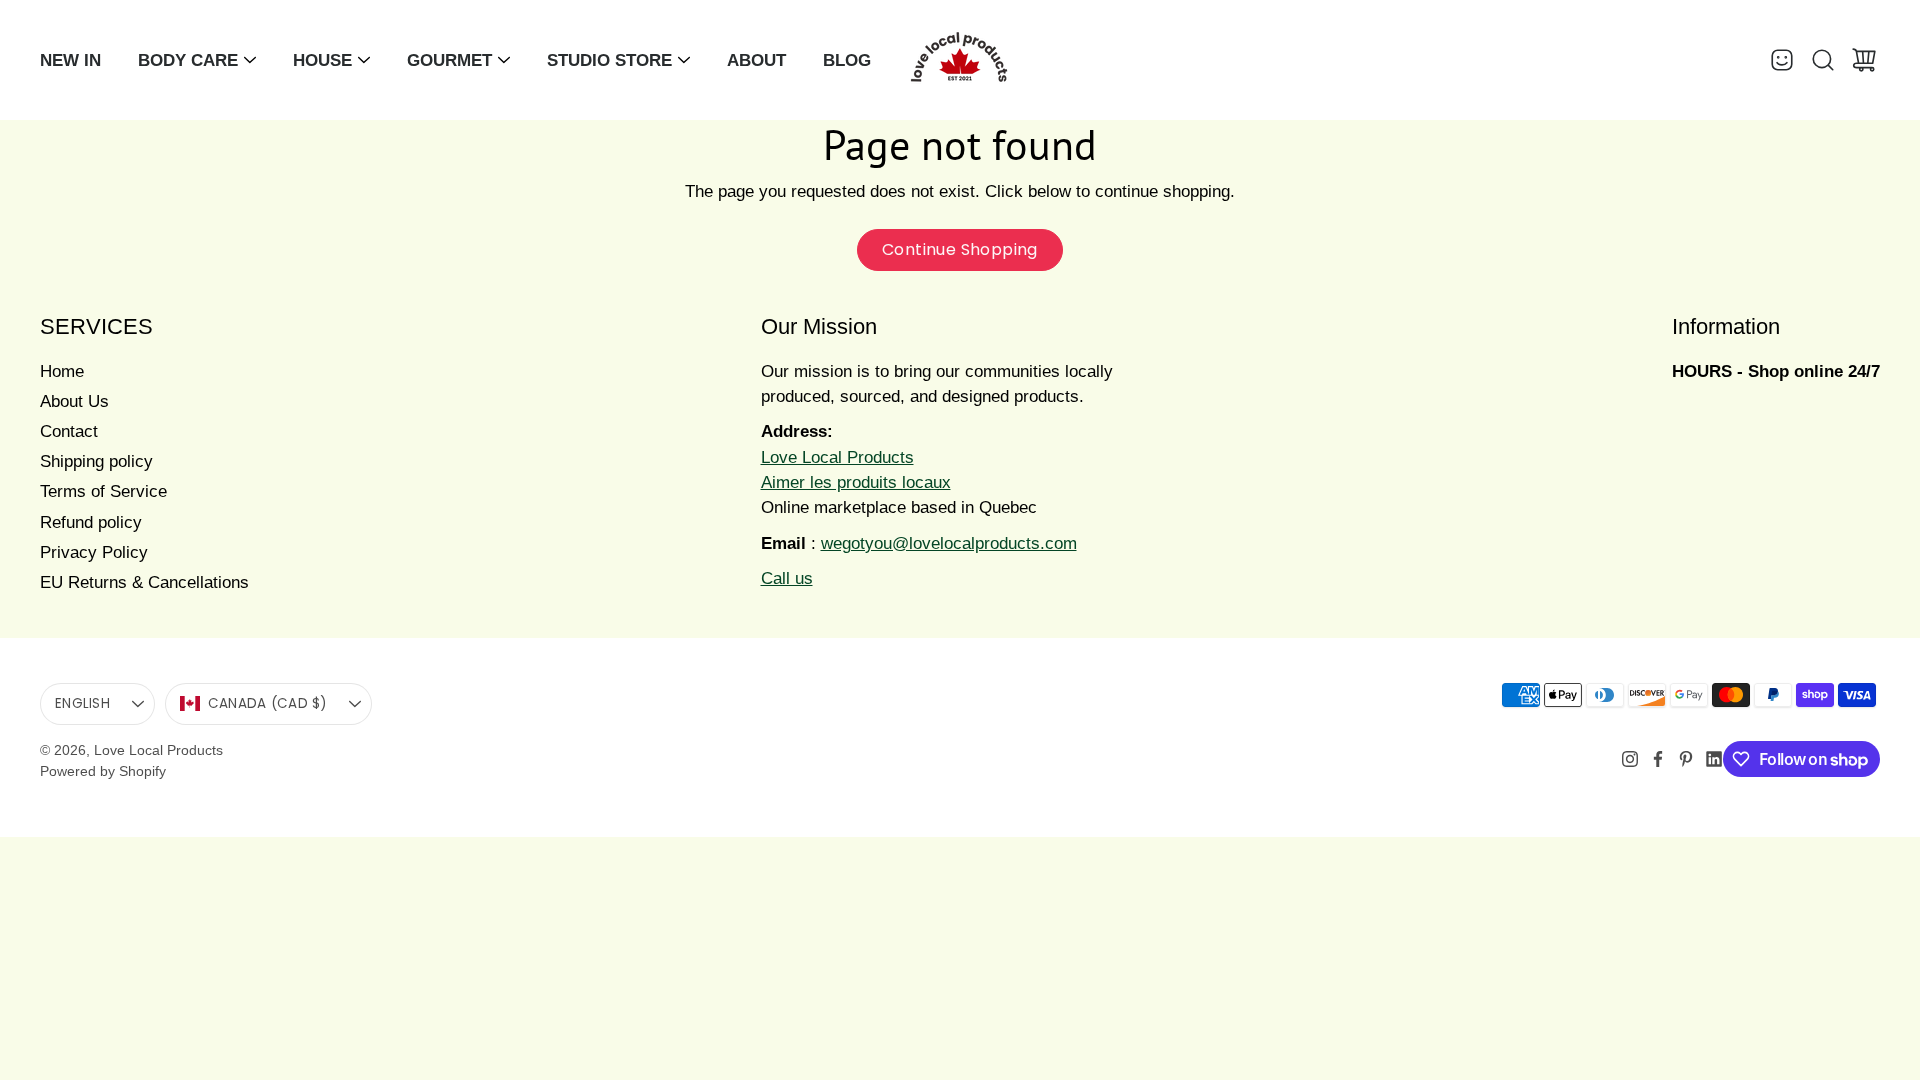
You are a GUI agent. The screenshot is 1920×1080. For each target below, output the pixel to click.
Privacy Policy (94, 552)
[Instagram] (1630, 759)
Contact (69, 431)
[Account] (1782, 60)
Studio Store (609, 60)
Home (62, 371)
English (82, 703)
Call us (787, 578)
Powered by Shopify (103, 771)
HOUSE (322, 60)
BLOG (847, 60)
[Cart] (1864, 60)
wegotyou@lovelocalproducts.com (949, 543)
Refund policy (91, 522)
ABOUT (756, 60)
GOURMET (449, 60)
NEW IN (70, 60)
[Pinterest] (1686, 759)
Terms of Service (103, 491)
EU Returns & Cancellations (144, 582)
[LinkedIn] (1714, 759)
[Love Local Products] (960, 60)
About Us (74, 401)
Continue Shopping (960, 249)
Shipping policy (96, 461)
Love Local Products (158, 750)
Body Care (188, 60)
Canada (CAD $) (267, 703)
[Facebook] (1658, 759)
